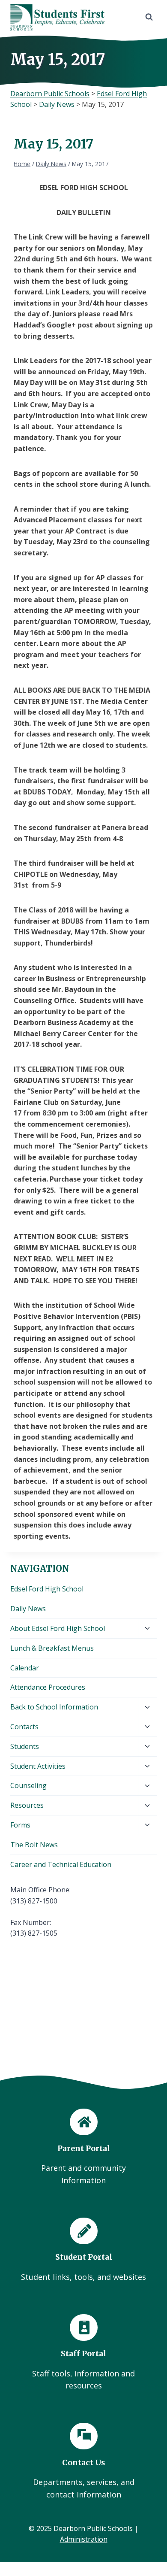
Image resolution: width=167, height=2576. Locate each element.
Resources (27, 1805)
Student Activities (38, 1766)
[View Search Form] (149, 17)
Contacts (24, 1727)
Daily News (28, 1609)
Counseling (28, 1785)
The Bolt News (34, 1845)
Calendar (25, 1668)
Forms (20, 1825)
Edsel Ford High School (47, 1589)
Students (25, 1746)
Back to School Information (54, 1707)
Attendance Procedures (48, 1687)
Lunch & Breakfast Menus (52, 1648)
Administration (84, 2539)
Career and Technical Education (61, 1864)
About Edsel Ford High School (58, 1628)
